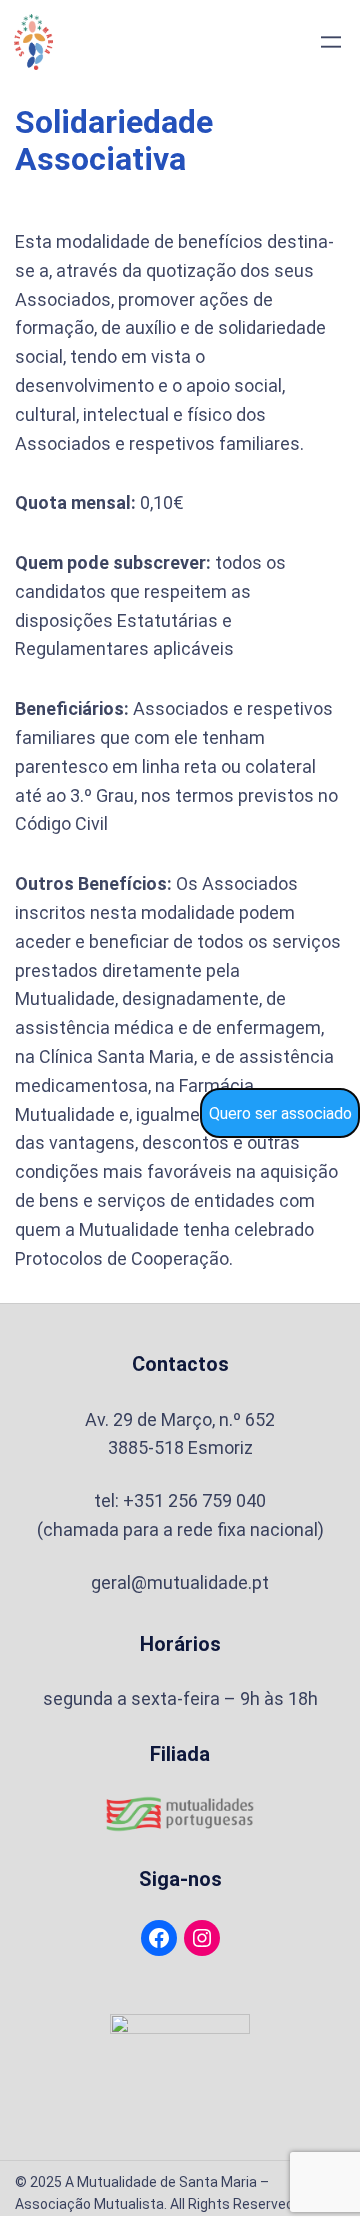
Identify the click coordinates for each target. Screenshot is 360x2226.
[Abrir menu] (331, 42)
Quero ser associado (280, 1113)
